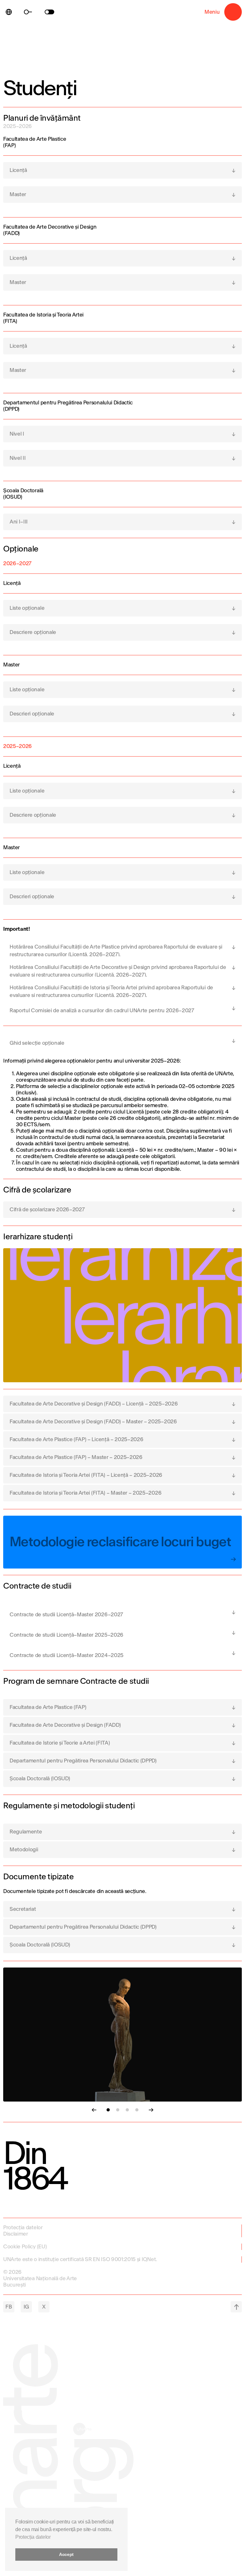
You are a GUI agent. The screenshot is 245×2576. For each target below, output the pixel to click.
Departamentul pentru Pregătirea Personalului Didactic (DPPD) (83, 1761)
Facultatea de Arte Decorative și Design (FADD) (65, 1725)
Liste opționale (27, 608)
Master (18, 194)
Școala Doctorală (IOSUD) (40, 1779)
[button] (108, 2110)
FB (9, 2307)
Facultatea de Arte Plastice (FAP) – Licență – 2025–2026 (76, 1439)
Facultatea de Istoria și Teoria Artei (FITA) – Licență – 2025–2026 (86, 1475)
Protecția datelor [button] (33, 2537)
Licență (18, 170)
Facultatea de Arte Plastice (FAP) (48, 1707)
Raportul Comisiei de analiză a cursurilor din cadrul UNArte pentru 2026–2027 (102, 1010)
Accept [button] (66, 2554)
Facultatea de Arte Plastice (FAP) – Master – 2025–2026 (76, 1457)
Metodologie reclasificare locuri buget (120, 1542)
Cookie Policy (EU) (25, 2247)
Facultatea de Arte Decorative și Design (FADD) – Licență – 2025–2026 (94, 1404)
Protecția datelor (23, 2227)
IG (26, 2307)
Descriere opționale (33, 632)
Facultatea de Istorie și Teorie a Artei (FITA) (60, 1743)
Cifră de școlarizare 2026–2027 (47, 1210)
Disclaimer (16, 2234)
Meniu (233, 12)
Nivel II (18, 458)
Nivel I (17, 434)
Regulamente (26, 1832)
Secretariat (23, 1909)
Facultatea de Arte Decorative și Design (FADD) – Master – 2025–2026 (93, 1422)
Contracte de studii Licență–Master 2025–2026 (67, 1635)
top (236, 2307)
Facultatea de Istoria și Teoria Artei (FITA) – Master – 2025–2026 (85, 1493)
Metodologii (24, 1850)
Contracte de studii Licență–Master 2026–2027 (66, 1615)
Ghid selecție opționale (37, 1043)
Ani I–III (19, 522)
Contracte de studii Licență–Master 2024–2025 (67, 1655)
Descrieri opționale (32, 714)
